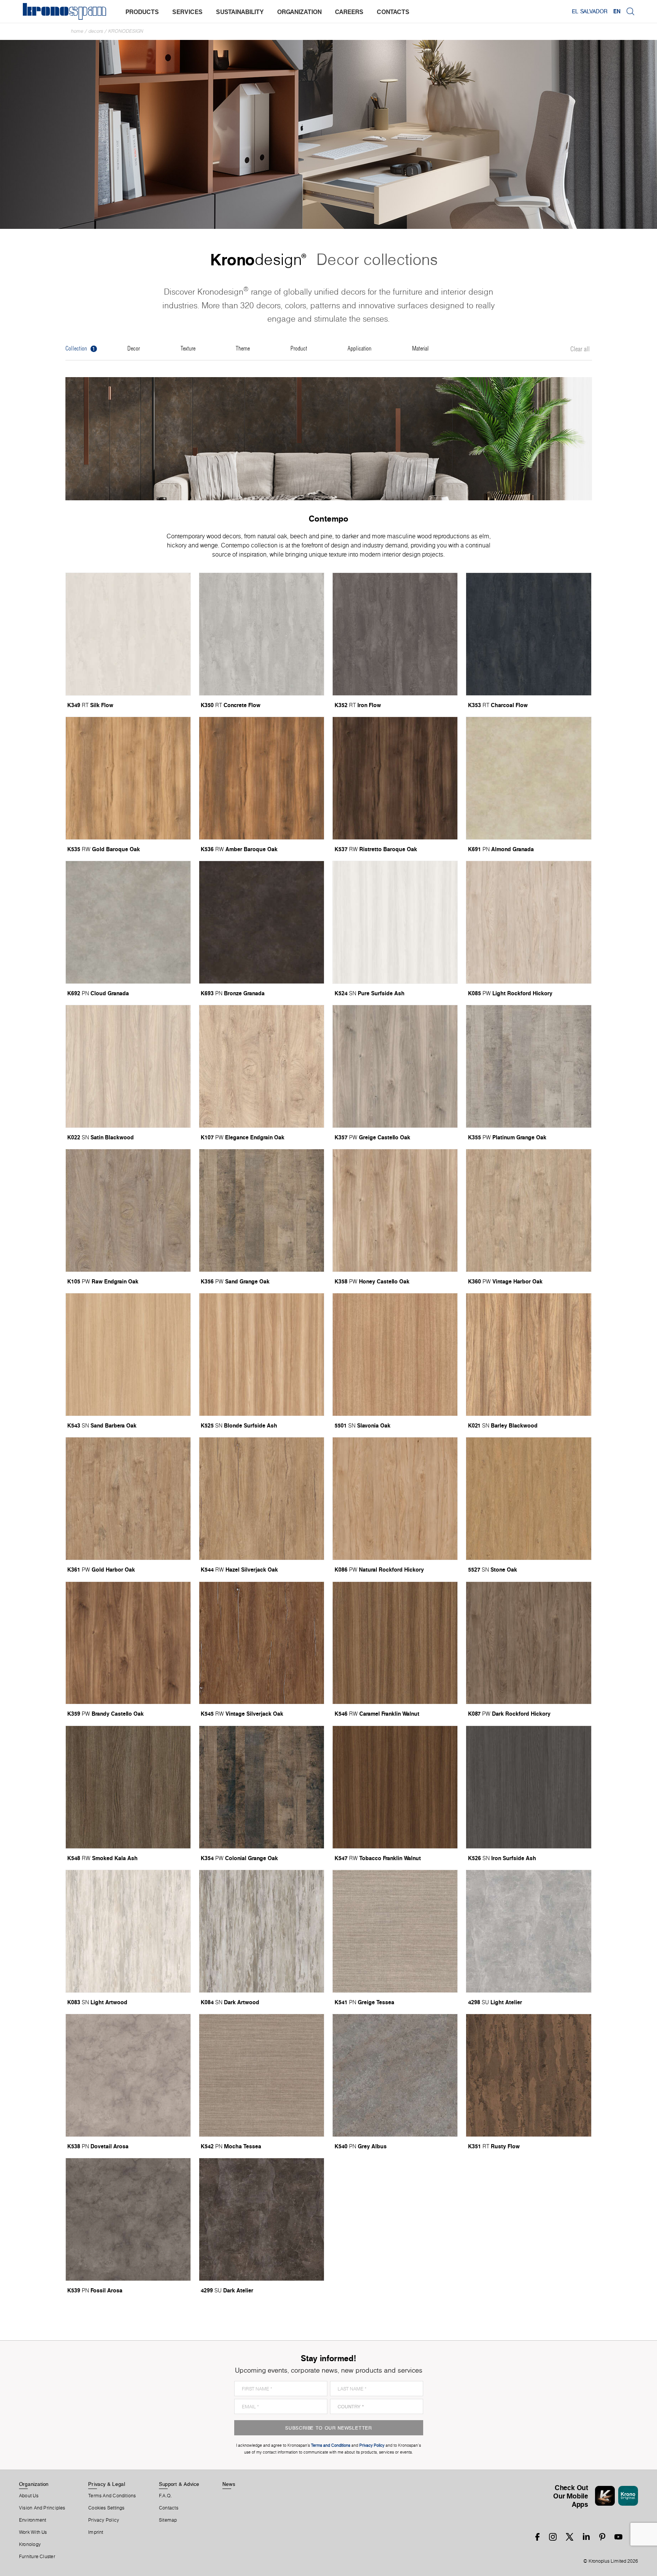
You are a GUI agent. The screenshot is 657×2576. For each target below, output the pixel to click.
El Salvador (590, 11)
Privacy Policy (104, 2520)
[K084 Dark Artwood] (262, 1931)
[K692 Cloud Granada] (128, 922)
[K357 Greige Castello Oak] (395, 1066)
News (229, 2484)
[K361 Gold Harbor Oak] (128, 1499)
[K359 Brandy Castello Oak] (128, 1643)
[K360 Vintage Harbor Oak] (528, 1210)
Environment (33, 2520)
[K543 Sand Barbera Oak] (128, 1355)
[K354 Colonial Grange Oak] (262, 1787)
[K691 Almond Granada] (528, 778)
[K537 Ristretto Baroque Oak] (395, 778)
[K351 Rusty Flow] (528, 2075)
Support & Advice (179, 2484)
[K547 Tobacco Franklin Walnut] (395, 1787)
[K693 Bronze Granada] (262, 922)
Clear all (580, 349)
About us (29, 2496)
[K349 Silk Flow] (128, 634)
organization (299, 12)
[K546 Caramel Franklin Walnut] (395, 1643)
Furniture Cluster (37, 2557)
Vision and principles (42, 2508)
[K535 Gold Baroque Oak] (128, 778)
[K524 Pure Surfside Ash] (395, 922)
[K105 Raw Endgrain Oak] (128, 1210)
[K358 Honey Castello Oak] (395, 1210)
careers (349, 12)
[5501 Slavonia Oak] (395, 1355)
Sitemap (168, 2520)
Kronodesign (126, 31)
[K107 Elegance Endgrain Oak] (262, 1066)
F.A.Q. (165, 2496)
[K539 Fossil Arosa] (128, 2219)
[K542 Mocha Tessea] (262, 2075)
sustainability (240, 12)
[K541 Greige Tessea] (395, 1931)
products (142, 12)
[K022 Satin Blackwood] (128, 1066)
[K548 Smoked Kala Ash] (128, 1787)
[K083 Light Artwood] (128, 1931)
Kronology (30, 2544)
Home (77, 31)
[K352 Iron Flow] (395, 634)
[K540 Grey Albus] (395, 2075)
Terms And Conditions (112, 2496)
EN (617, 11)
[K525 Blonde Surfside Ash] (262, 1355)
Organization (34, 2484)
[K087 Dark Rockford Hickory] (528, 1643)
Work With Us (33, 2532)
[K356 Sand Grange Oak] (262, 1210)
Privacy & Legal (107, 2484)
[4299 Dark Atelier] (262, 2219)
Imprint (96, 2532)
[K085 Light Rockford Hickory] (528, 922)
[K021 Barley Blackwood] (528, 1355)
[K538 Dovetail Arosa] (128, 2075)
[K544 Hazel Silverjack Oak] (262, 1499)
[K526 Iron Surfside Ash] (528, 1787)
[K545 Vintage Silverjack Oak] (262, 1643)
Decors (96, 31)
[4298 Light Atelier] (528, 1931)
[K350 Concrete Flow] (262, 634)
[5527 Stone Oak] (528, 1499)
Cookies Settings (106, 2508)
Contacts (169, 2508)
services (187, 12)
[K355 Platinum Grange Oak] (528, 1066)
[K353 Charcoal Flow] (528, 634)
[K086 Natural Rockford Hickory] (395, 1499)
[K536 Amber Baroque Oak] (262, 778)
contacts (393, 12)
